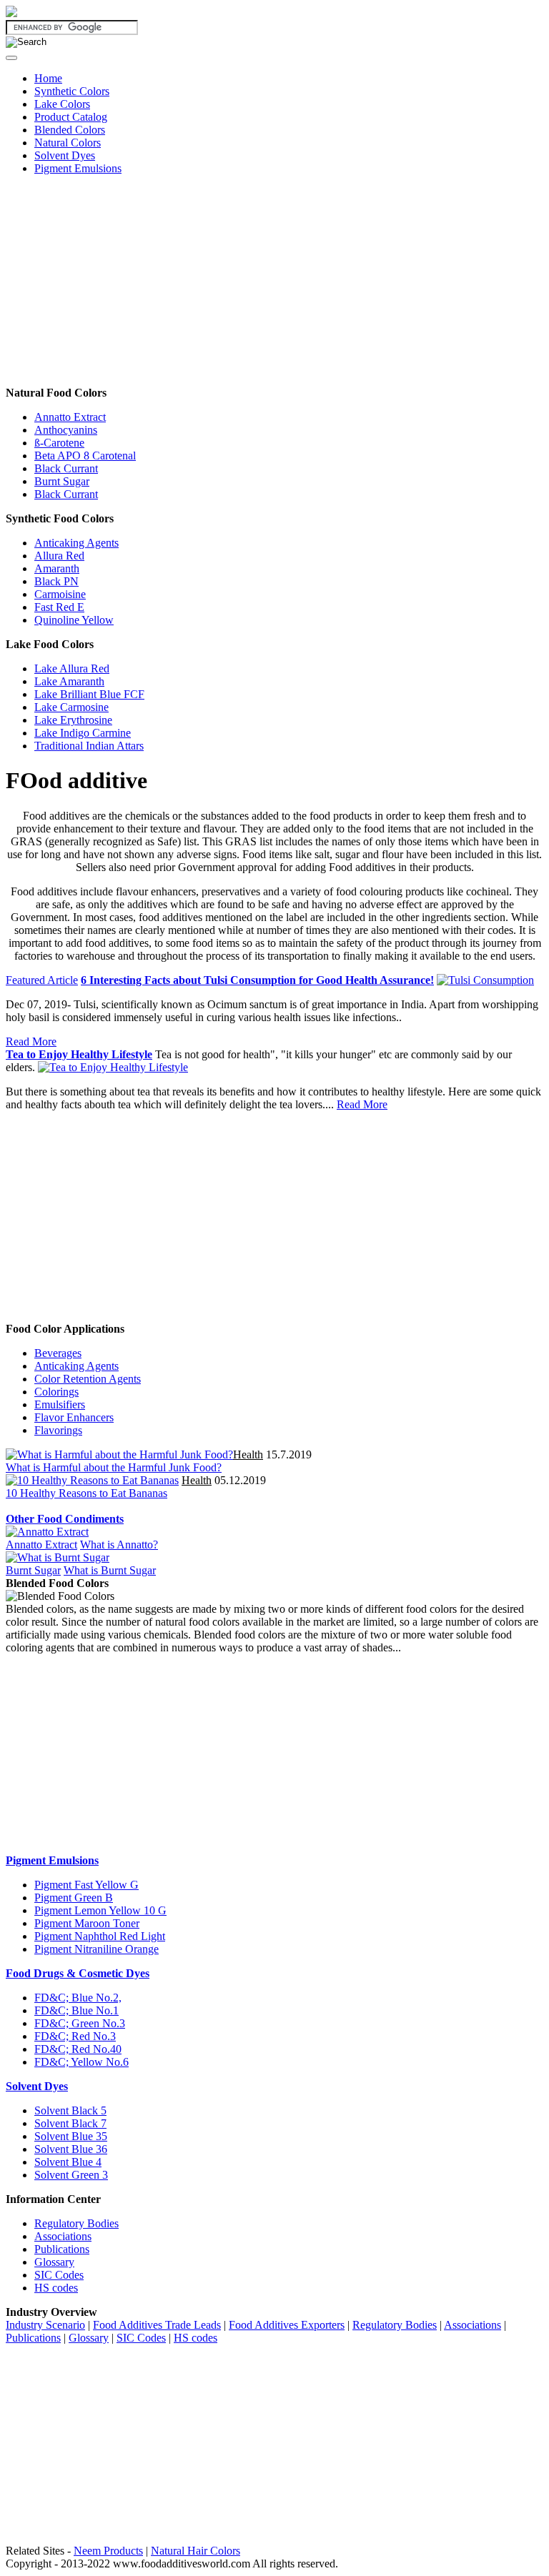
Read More (31, 1041)
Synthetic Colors (72, 91)
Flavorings (58, 1430)
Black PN (56, 581)
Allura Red (59, 556)
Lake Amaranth (69, 681)
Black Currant (66, 468)
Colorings (56, 1392)
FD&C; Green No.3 (80, 2023)
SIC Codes (59, 2275)
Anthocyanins (66, 430)
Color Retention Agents (88, 1379)
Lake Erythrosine (73, 720)
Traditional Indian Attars (89, 746)
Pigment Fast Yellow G (86, 1885)
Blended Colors (70, 130)
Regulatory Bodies (76, 2223)
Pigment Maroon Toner (87, 1923)
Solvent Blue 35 (71, 2136)
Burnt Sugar (62, 481)
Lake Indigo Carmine (83, 733)
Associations (63, 2236)
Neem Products (108, 2551)
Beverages (58, 1353)
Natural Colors (68, 143)
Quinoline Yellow (74, 620)
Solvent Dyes (65, 155)
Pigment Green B (74, 1898)
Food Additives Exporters (287, 2325)
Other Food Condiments (65, 1519)
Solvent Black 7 (70, 2123)
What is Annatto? (119, 1545)
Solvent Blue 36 (71, 2149)
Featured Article (42, 980)
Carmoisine (60, 594)
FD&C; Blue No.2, (78, 1998)
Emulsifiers (60, 1404)
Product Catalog (71, 117)
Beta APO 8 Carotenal (85, 456)
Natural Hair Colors (196, 2551)
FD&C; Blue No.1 (76, 2010)
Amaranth (57, 568)
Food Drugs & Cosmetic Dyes (78, 1973)
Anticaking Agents (76, 543)
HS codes (56, 2288)
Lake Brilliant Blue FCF (89, 694)
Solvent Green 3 (71, 2175)
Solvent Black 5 (70, 2110)
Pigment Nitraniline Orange (97, 1949)
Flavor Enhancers (74, 1417)
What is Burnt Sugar (110, 1570)
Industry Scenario (45, 2325)
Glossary (54, 2262)
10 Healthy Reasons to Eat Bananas (86, 1493)
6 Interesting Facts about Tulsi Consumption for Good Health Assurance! (257, 980)
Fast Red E (59, 607)
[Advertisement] (274, 287)
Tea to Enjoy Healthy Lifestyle (79, 1054)
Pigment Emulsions (78, 168)
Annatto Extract (70, 417)
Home (48, 78)
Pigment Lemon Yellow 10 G (100, 1910)
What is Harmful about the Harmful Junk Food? (114, 1467)
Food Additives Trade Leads (157, 2325)
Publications (62, 2249)
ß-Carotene (59, 443)
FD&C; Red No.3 (75, 2036)
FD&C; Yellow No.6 (81, 2062)
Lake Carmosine (71, 707)
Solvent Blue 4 (68, 2162)
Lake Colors (62, 104)
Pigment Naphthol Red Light (100, 1936)
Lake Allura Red (72, 668)
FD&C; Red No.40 (78, 2049)
